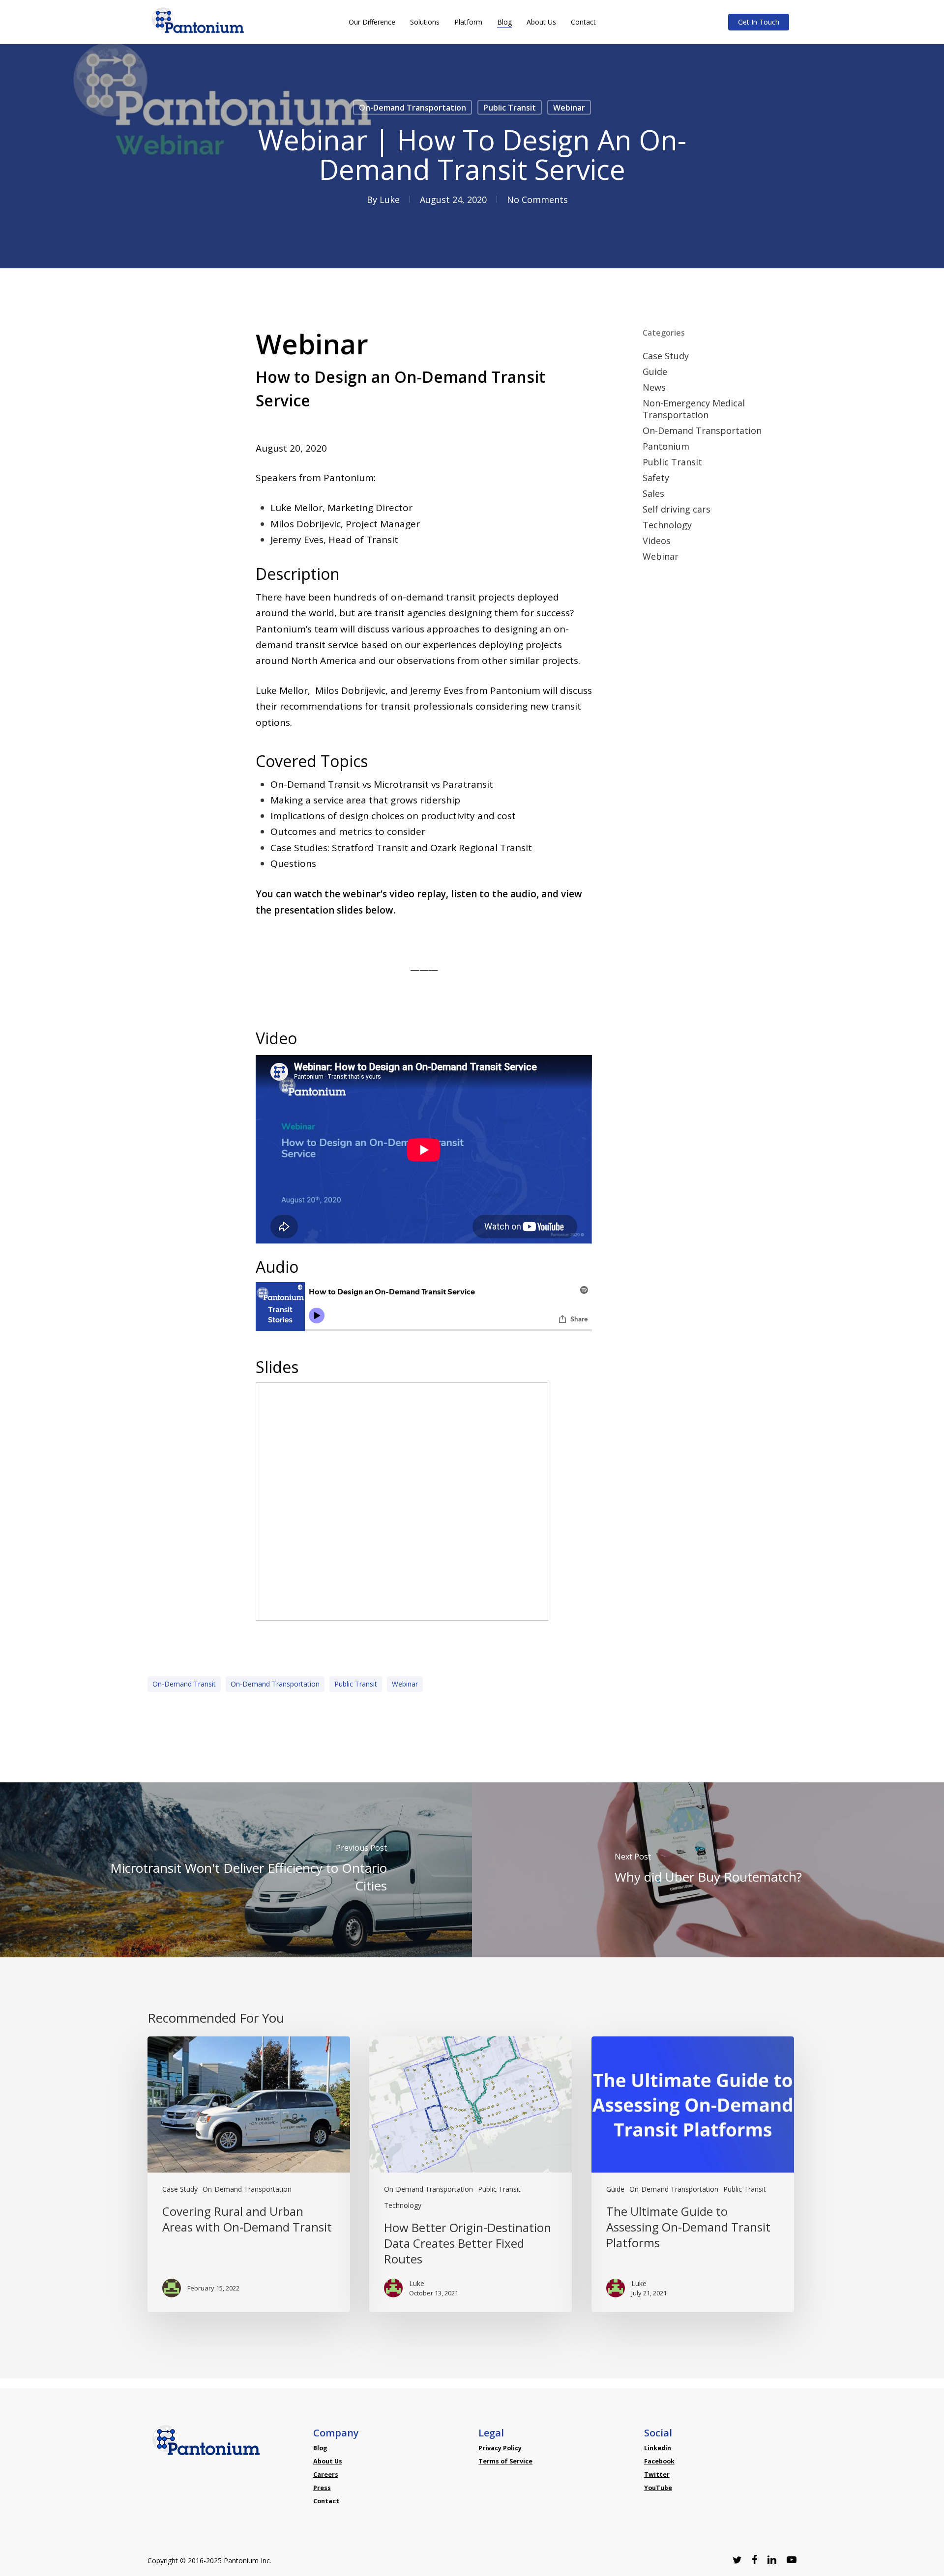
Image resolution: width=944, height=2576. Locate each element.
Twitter (657, 2475)
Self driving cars (677, 509)
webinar (405, 1684)
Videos (657, 541)
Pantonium (666, 446)
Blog (320, 2448)
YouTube (658, 2488)
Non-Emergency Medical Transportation (694, 409)
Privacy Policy (500, 2448)
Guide (655, 372)
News (654, 387)
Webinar (569, 108)
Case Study (666, 356)
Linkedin (658, 2448)
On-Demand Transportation (413, 108)
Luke (390, 200)
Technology (667, 525)
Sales (653, 493)
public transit (356, 1684)
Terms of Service (505, 2461)
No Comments (537, 200)
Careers (326, 2475)
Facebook (659, 2461)
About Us (328, 2461)
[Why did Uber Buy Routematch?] (708, 1870)
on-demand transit (184, 1684)
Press (322, 2488)
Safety (656, 478)
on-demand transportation (275, 1684)
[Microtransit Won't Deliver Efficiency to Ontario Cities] (236, 1870)
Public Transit (510, 108)
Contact (326, 2501)
